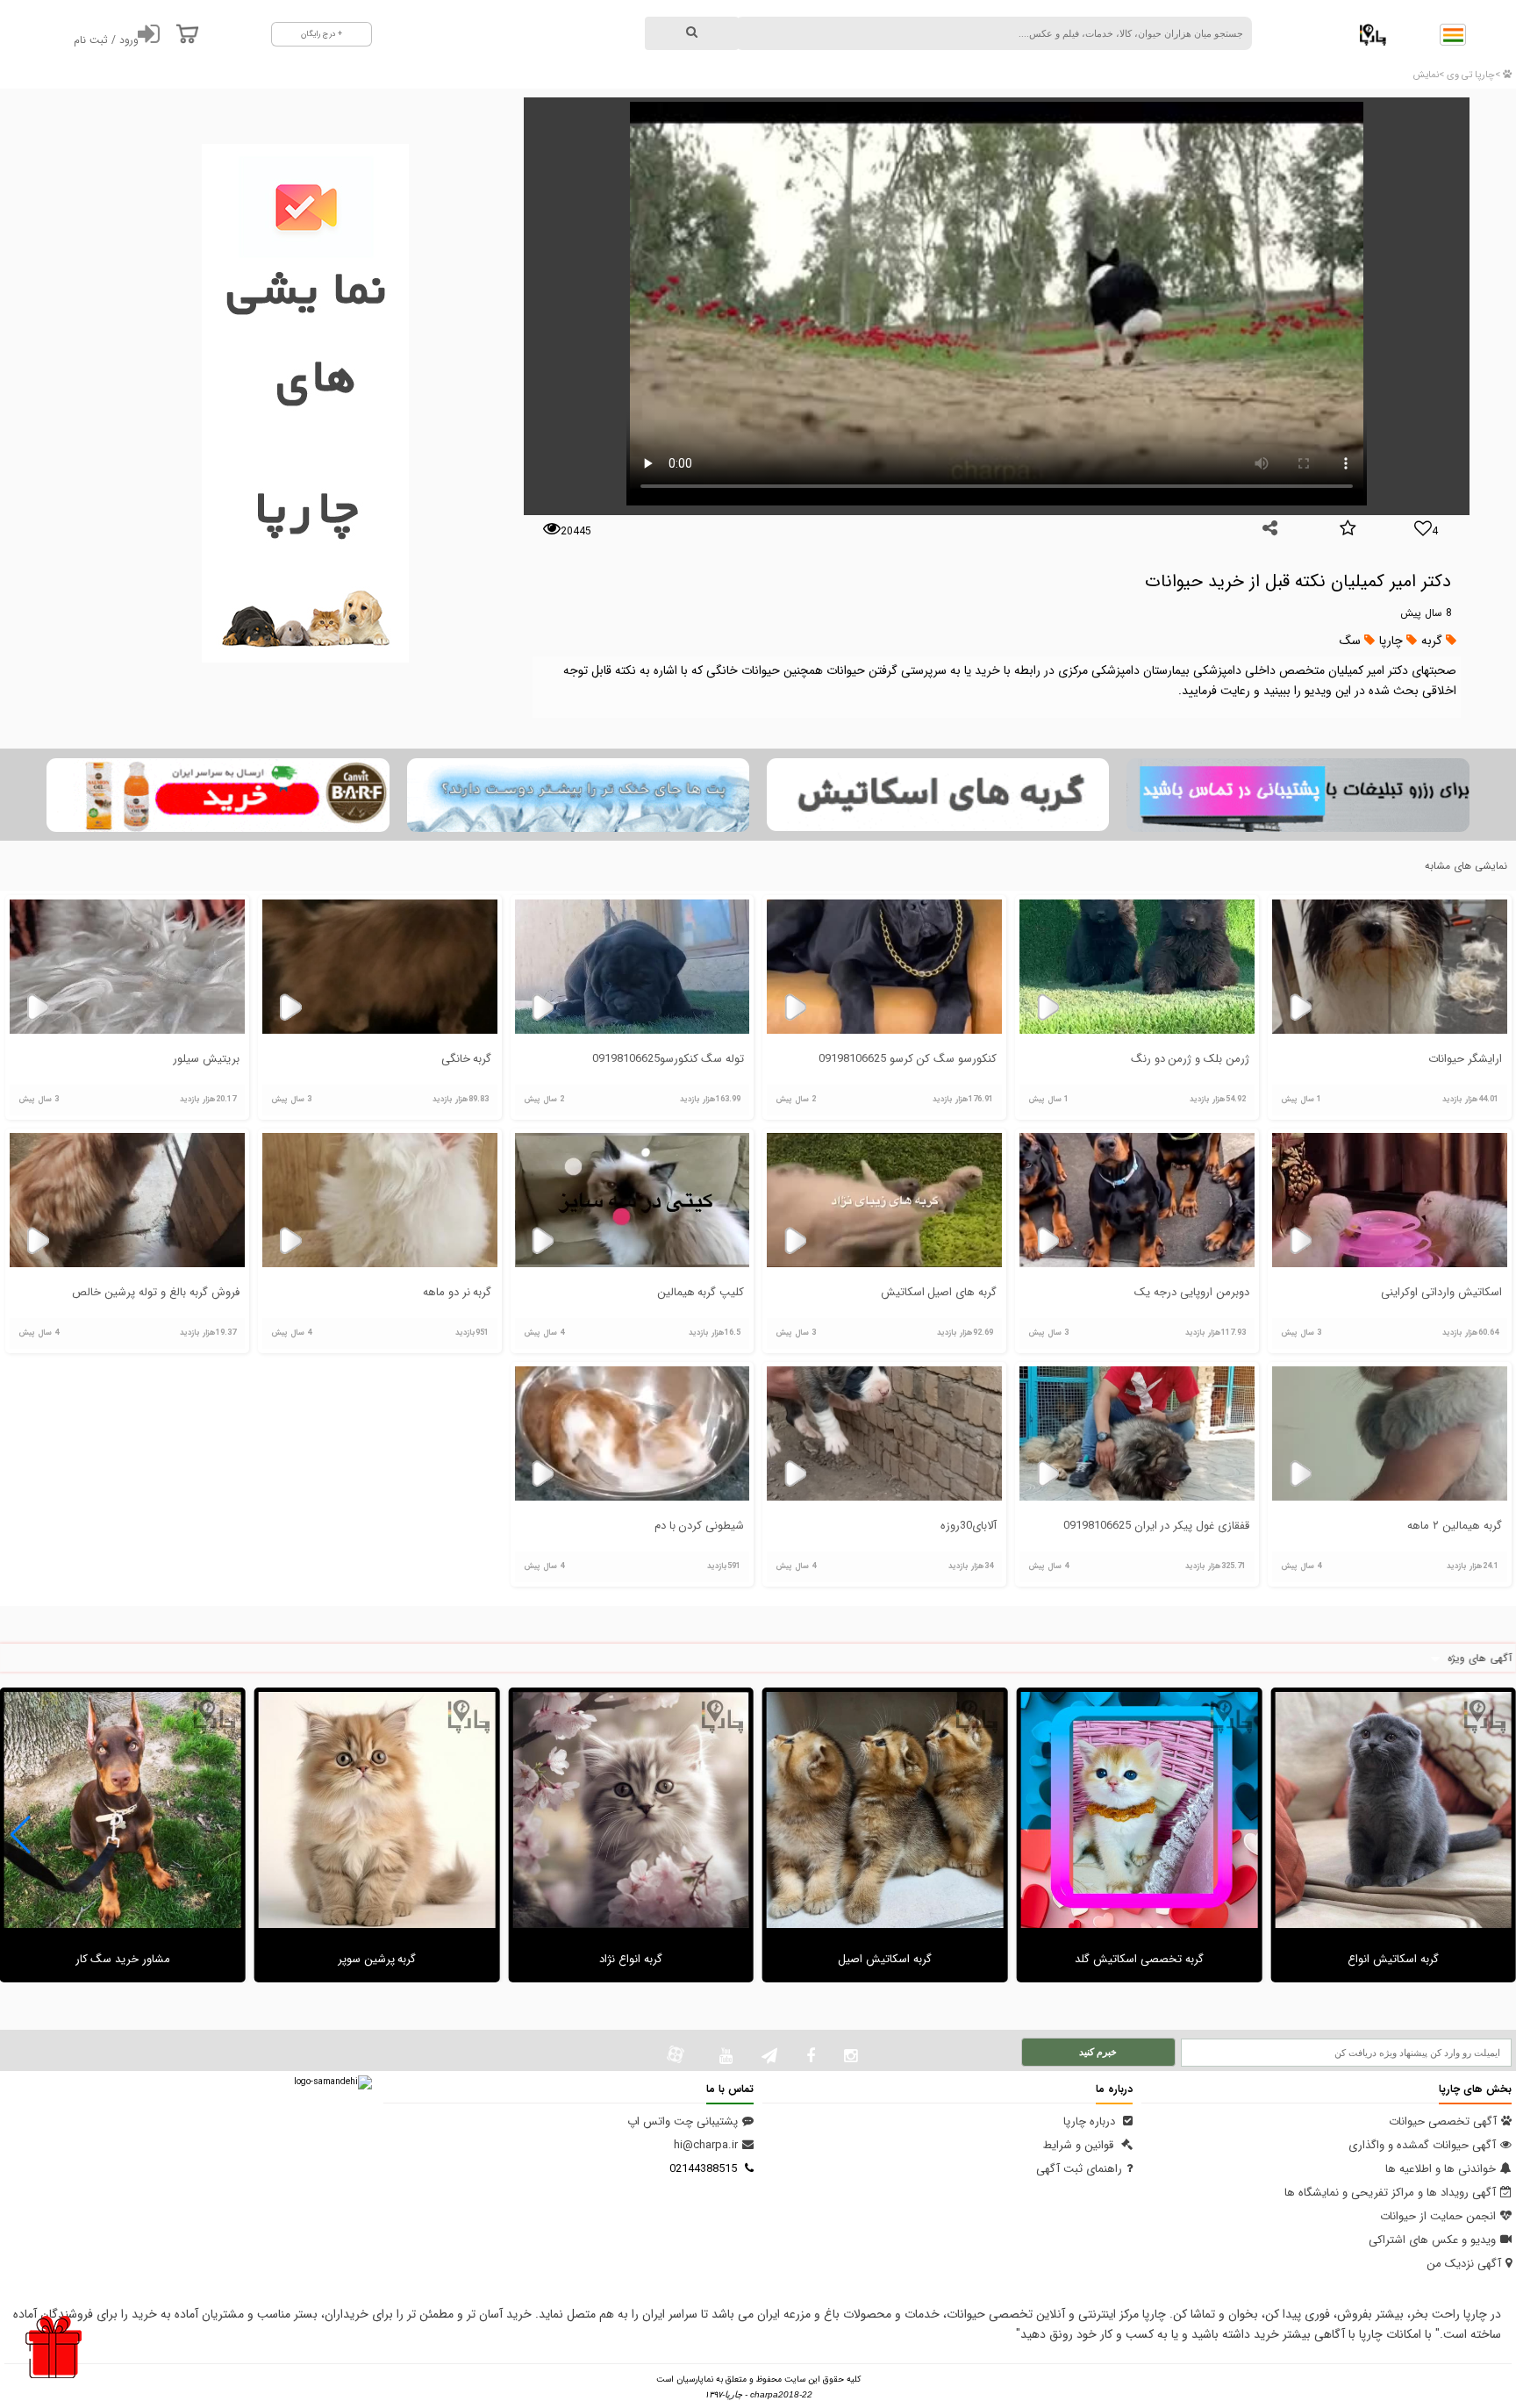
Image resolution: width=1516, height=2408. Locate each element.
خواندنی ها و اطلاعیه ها (1441, 2169)
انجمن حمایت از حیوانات (1438, 2216)
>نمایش (1429, 75)
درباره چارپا (1091, 2121)
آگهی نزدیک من (1464, 2264)
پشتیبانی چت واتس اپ (683, 2121)
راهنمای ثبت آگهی (1079, 2169)
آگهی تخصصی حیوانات (1443, 2121)
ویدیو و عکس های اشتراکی (1432, 2240)
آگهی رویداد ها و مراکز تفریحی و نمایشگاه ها (1390, 2193)
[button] (21, 1835)
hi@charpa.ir (706, 2145)
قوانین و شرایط (1080, 2145)
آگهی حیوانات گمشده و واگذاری (1422, 2145)
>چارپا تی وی (1472, 75)
